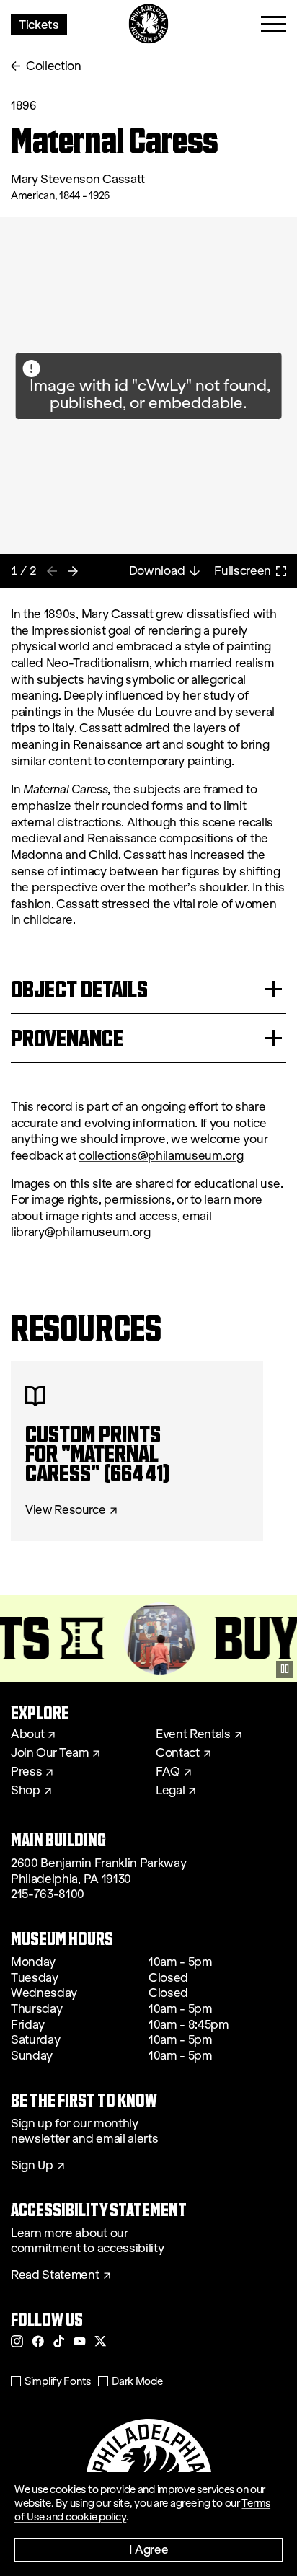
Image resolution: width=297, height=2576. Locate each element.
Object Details (79, 989)
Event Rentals (193, 1734)
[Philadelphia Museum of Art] (149, 24)
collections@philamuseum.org (161, 1156)
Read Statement (55, 2275)
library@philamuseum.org (81, 1232)
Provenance (67, 1038)
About (27, 1734)
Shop (26, 1791)
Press (26, 1772)
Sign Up (32, 2166)
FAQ (168, 1772)
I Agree (149, 2549)
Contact (178, 1753)
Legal (170, 1791)
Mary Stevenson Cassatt (78, 179)
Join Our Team (50, 1753)
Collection (54, 66)
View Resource (66, 1510)
